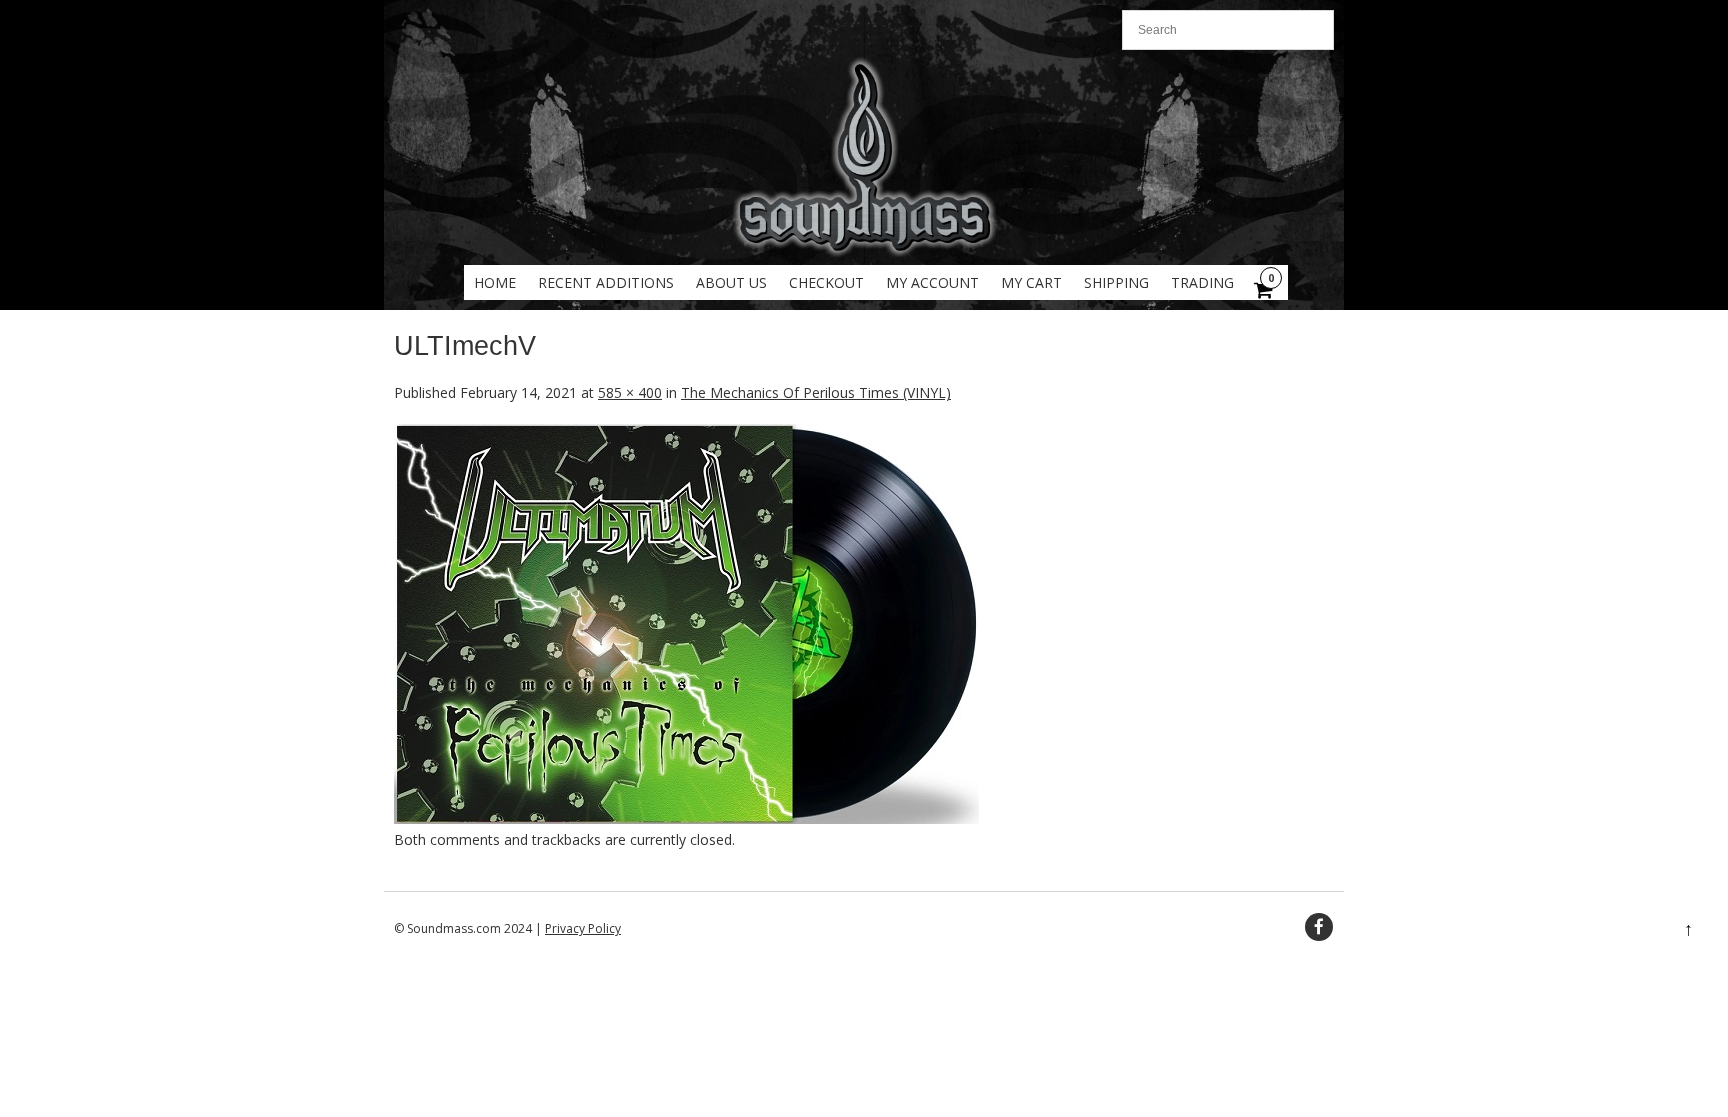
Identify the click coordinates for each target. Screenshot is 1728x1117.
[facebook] (1319, 927)
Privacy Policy (583, 928)
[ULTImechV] (686, 818)
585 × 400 (630, 392)
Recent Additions (606, 282)
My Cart (1031, 282)
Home (495, 282)
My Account (932, 282)
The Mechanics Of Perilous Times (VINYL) (816, 392)
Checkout (826, 282)
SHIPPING (1116, 282)
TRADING (1202, 282)
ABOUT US (731, 282)
